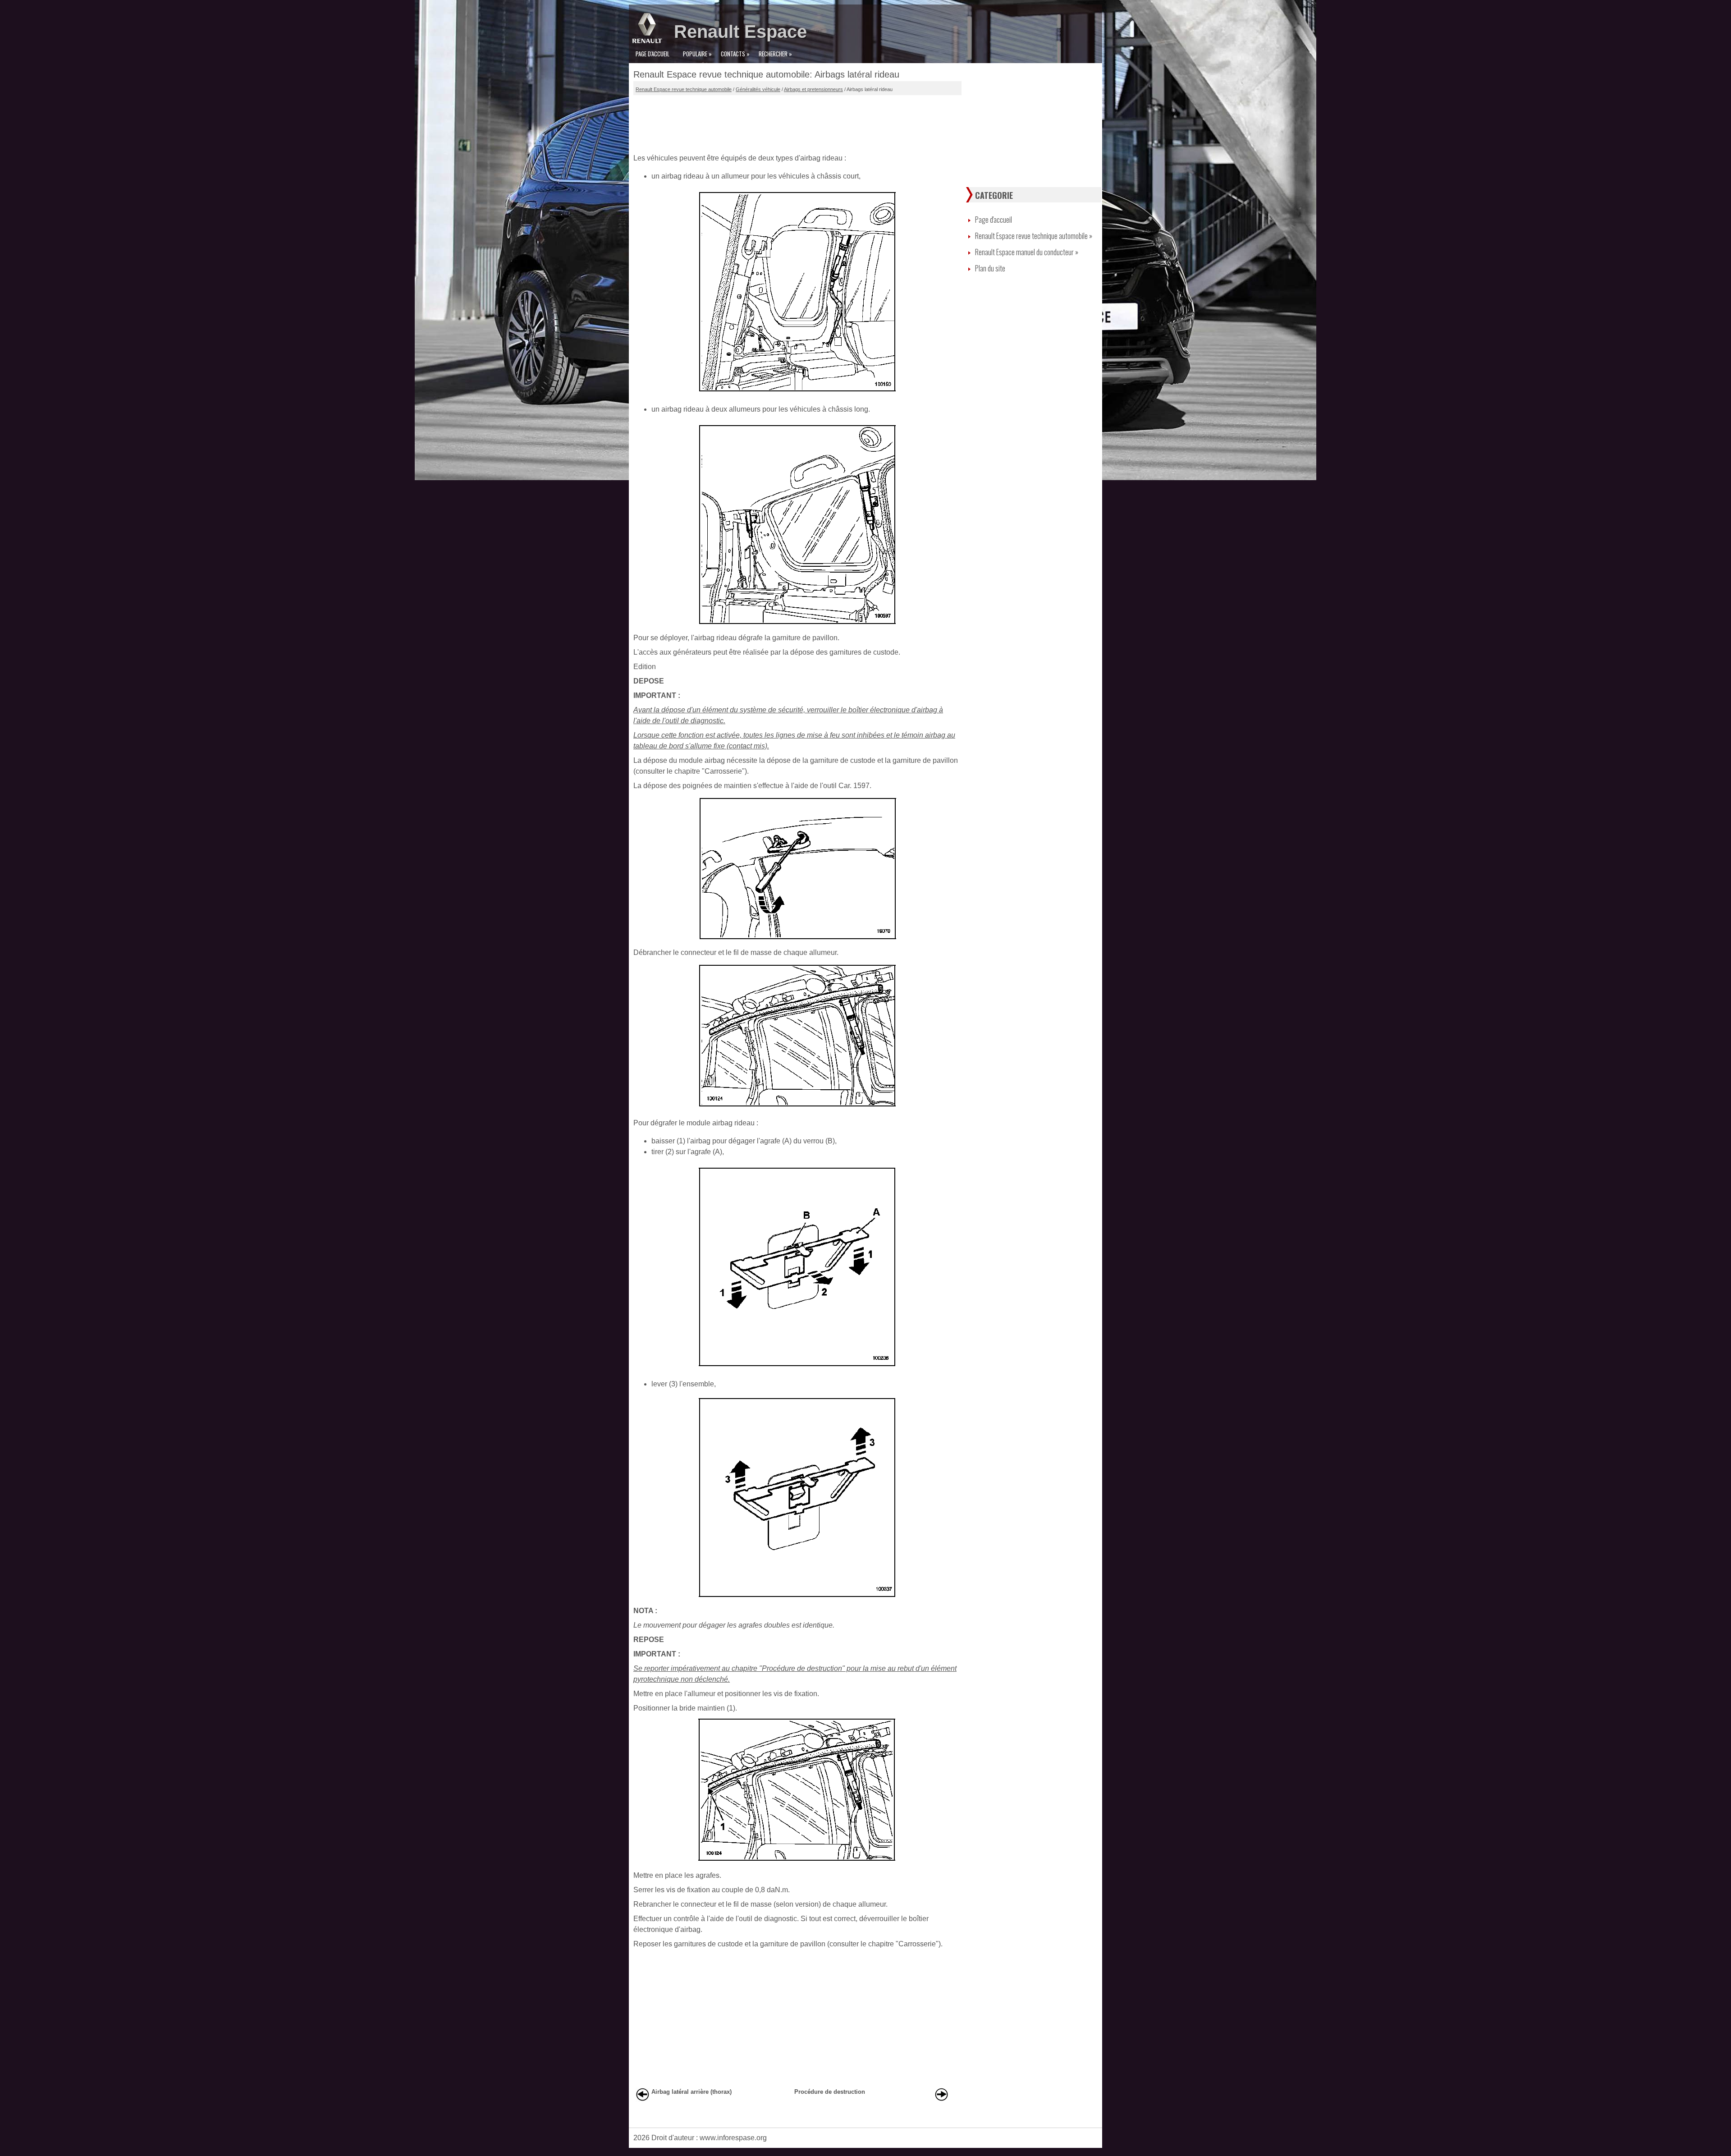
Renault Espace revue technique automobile (684, 89)
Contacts (735, 54)
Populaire (697, 54)
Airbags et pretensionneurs (813, 89)
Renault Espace (740, 32)
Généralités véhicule (758, 89)
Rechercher (775, 54)
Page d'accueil (653, 54)
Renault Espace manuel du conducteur (1027, 252)
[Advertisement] (797, 122)
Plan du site (990, 268)
